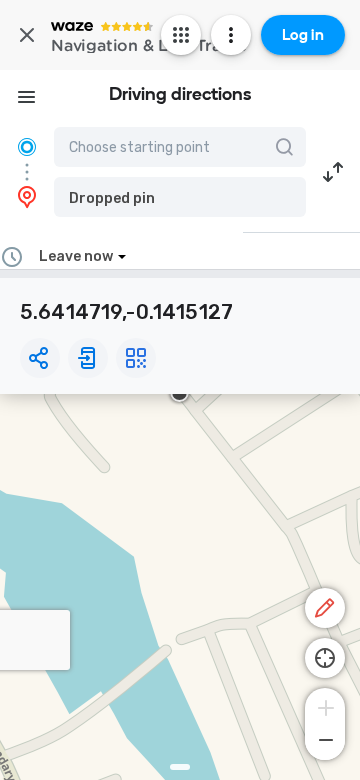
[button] (180, 197)
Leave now (76, 256)
